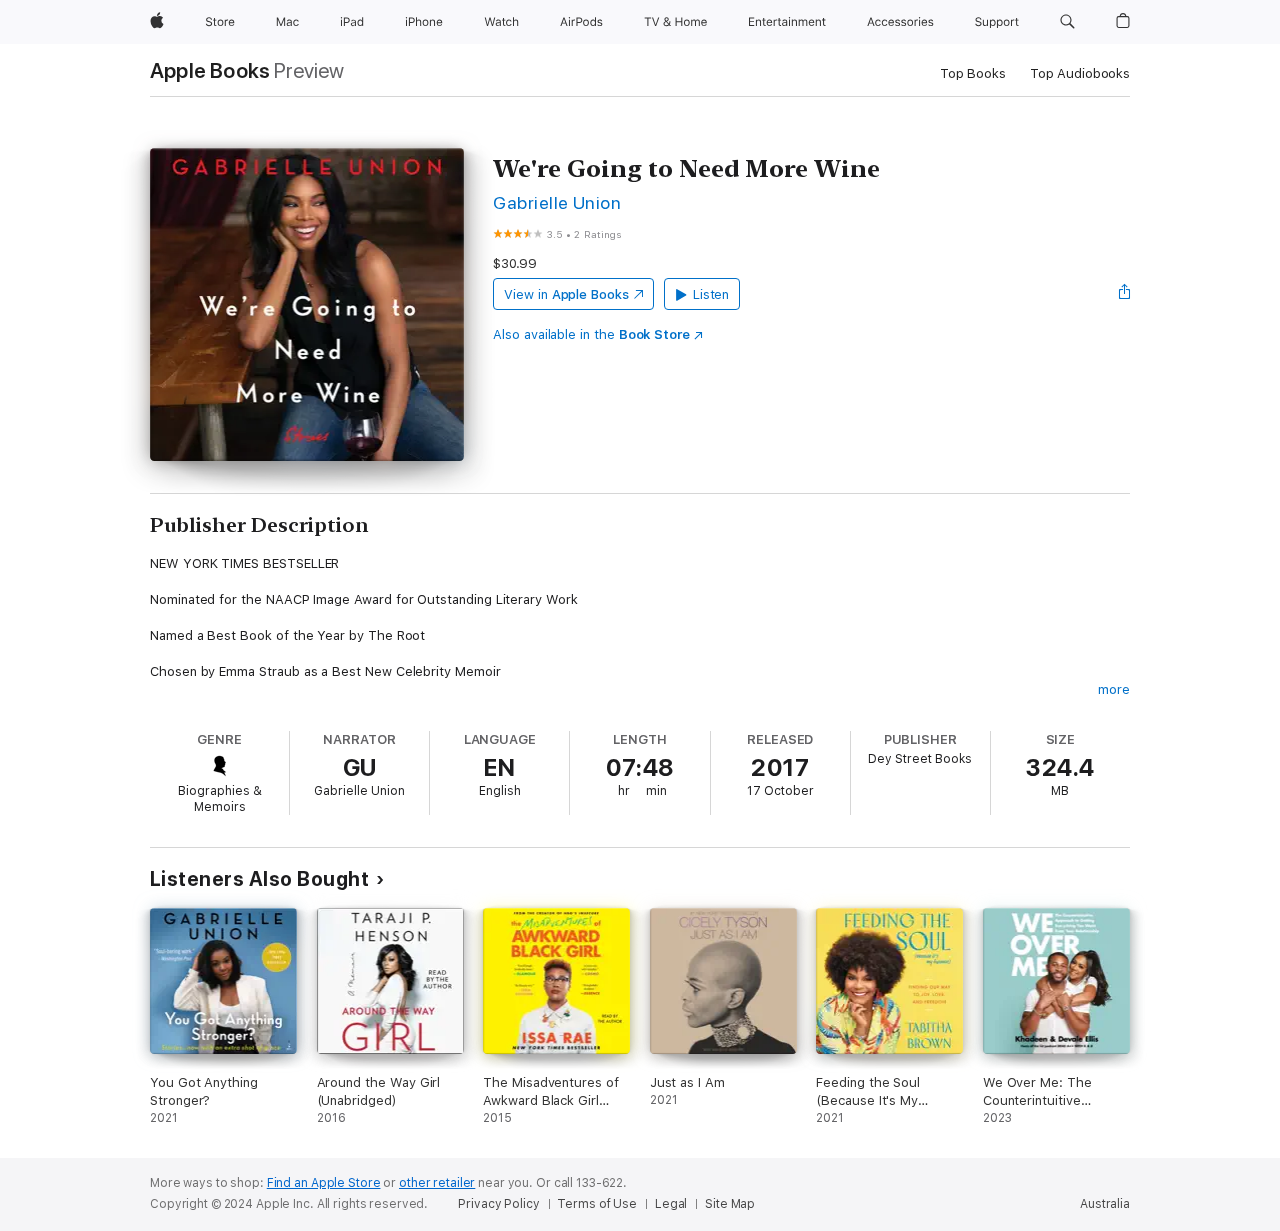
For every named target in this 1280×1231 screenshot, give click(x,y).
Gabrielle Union (557, 202)
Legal (671, 1204)
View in (566, 294)
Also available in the (591, 334)
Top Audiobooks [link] (1080, 73)
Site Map (730, 1204)
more (1114, 689)
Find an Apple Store (324, 1183)
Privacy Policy (498, 1204)
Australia (1105, 1204)
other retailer (437, 1183)
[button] (1067, 22)
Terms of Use (597, 1204)
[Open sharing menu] (1125, 294)
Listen (711, 294)
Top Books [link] (973, 73)
